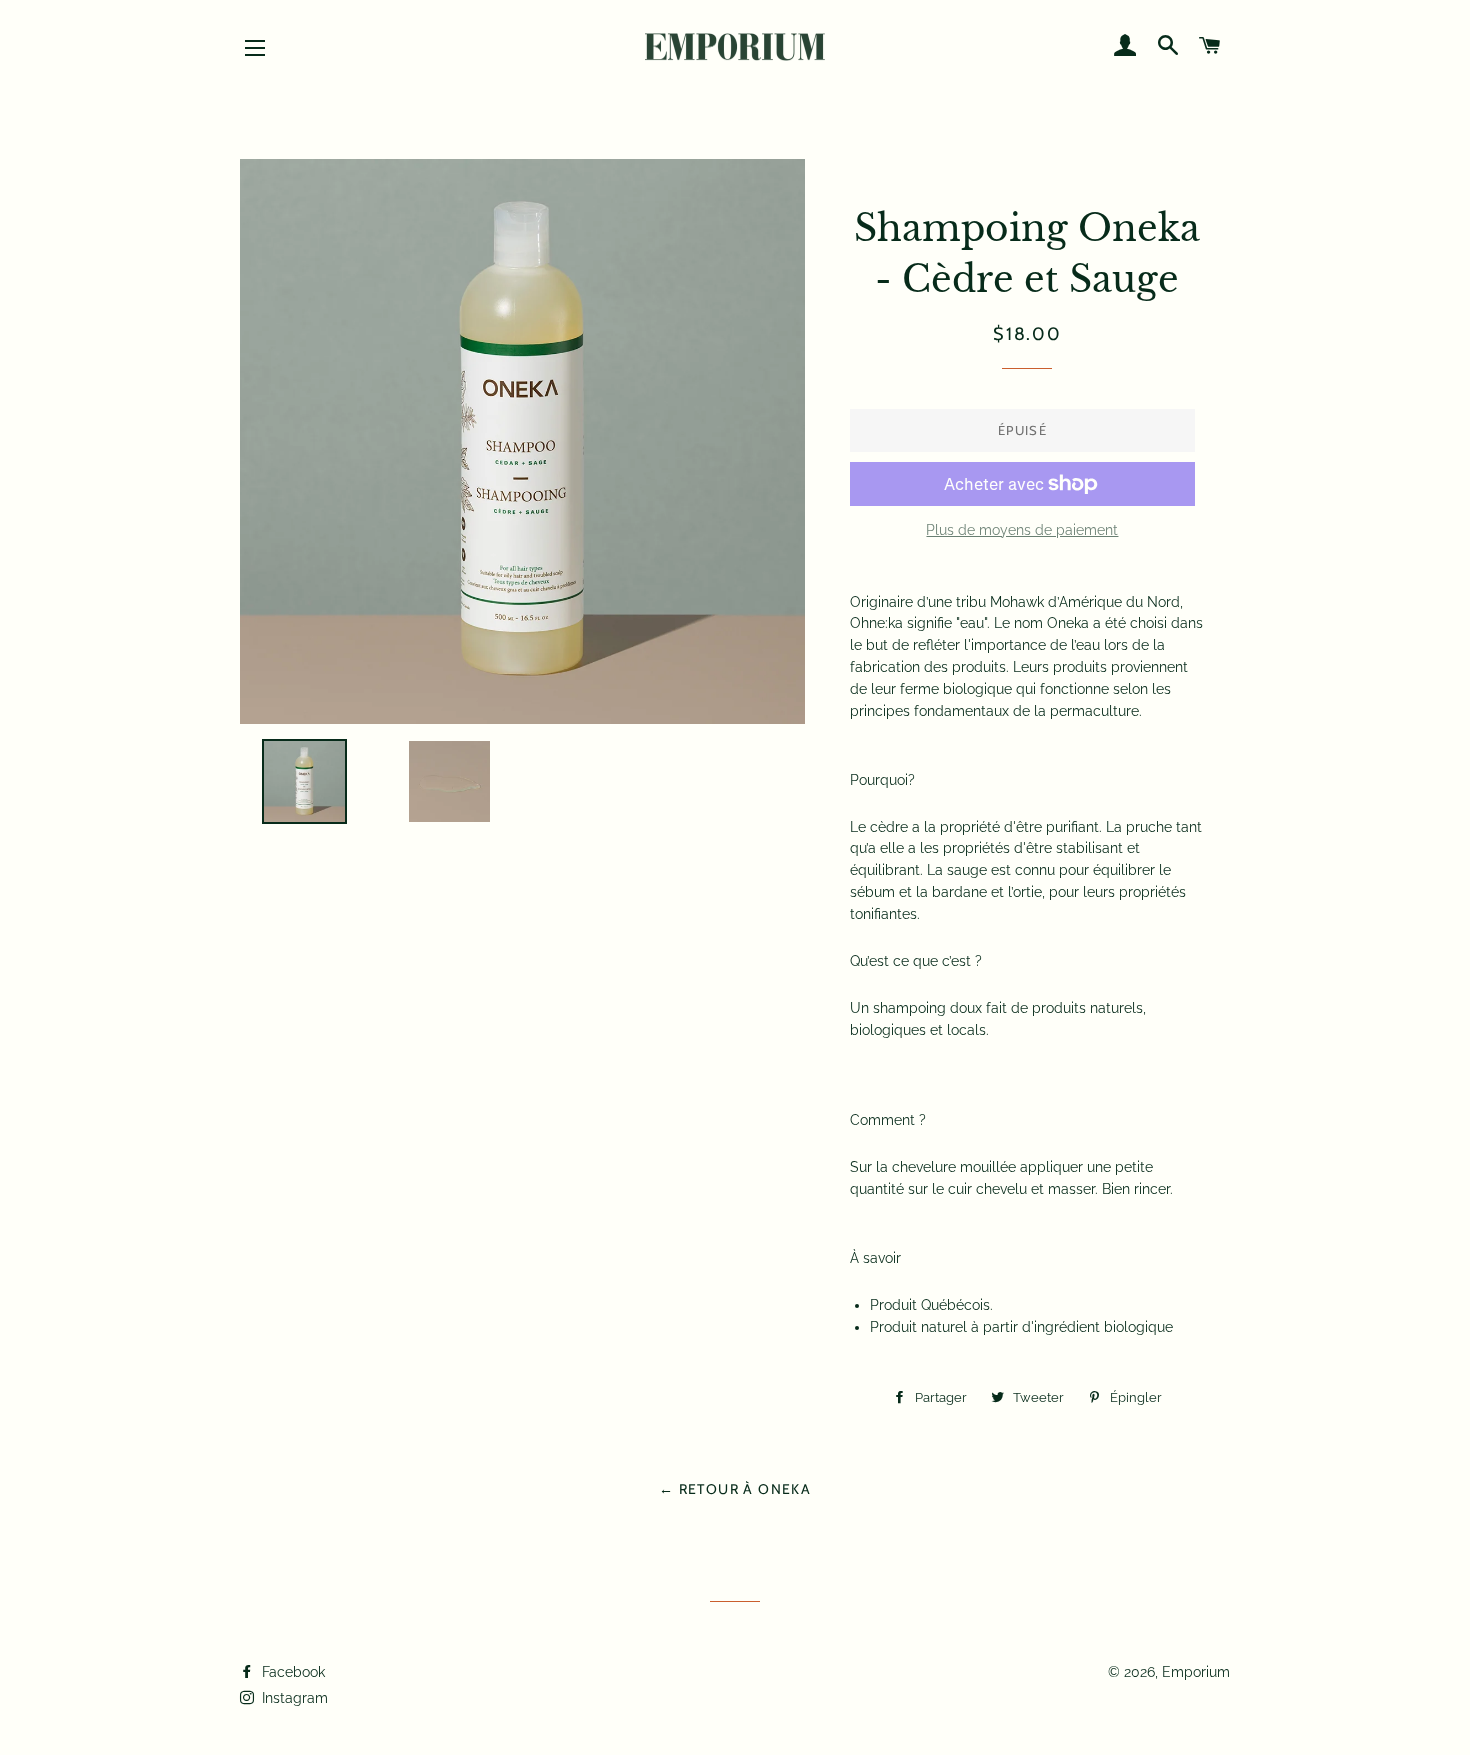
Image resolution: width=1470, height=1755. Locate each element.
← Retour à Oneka (735, 1489)
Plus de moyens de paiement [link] (1022, 530)
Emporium (1196, 1672)
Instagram (293, 1698)
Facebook (291, 1672)
